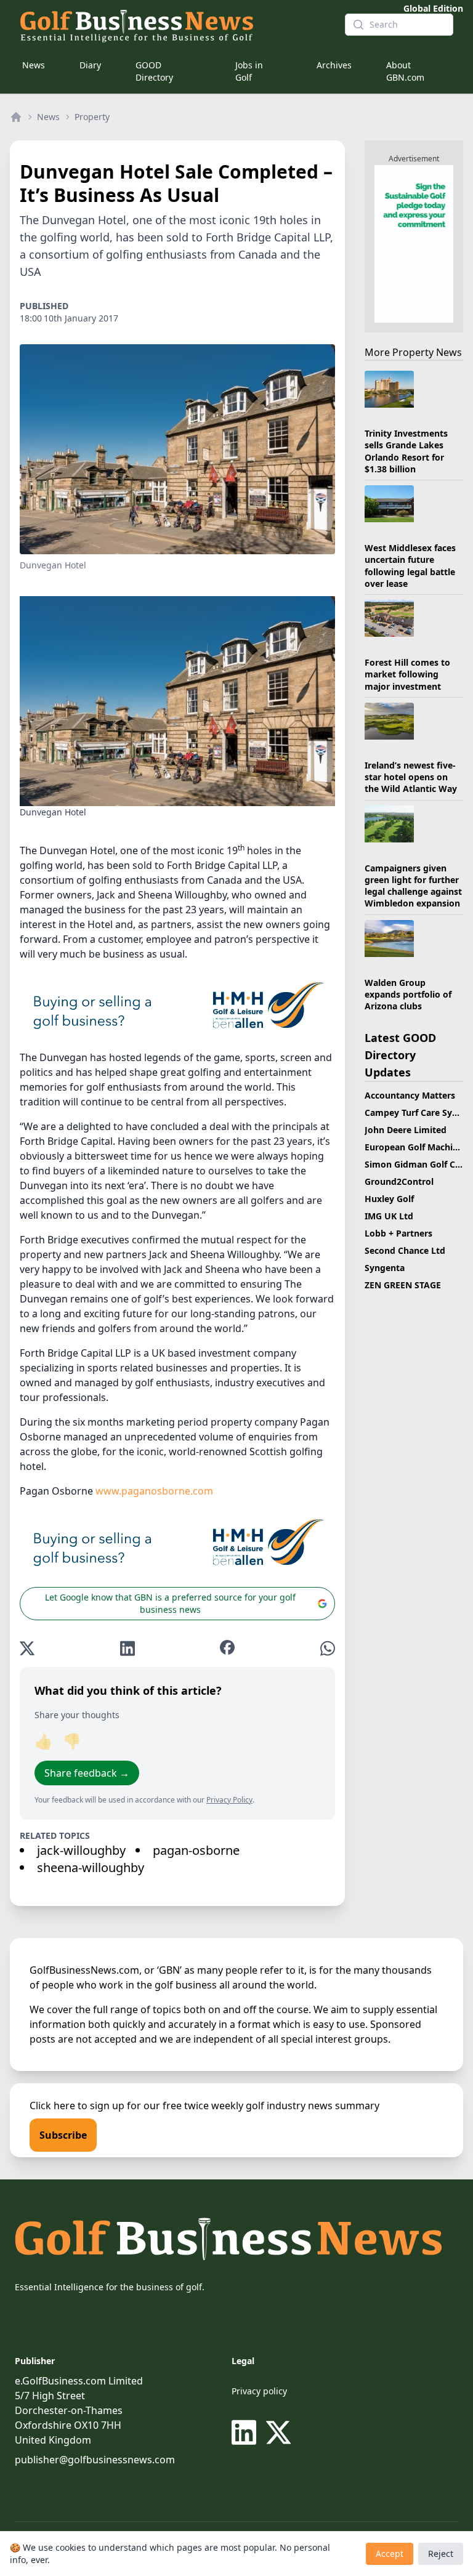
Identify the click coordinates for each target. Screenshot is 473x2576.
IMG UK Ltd (389, 1216)
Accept (390, 2554)
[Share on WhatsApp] (328, 1648)
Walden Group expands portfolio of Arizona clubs (408, 995)
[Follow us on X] (278, 2433)
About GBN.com (405, 71)
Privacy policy (259, 2391)
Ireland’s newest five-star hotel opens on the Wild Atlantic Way (411, 777)
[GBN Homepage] (172, 25)
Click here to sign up (77, 2106)
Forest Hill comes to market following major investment (407, 674)
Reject (441, 2554)
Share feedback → (87, 1773)
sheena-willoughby (91, 1867)
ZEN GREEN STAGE (403, 1285)
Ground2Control (399, 1181)
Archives (334, 65)
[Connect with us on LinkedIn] (246, 2433)
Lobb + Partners (398, 1233)
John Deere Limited (406, 1130)
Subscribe (63, 2135)
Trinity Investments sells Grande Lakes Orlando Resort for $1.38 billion (406, 451)
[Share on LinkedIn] (127, 1648)
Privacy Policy (229, 1800)
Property (92, 117)
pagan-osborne (196, 1850)
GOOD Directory (154, 71)
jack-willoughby (81, 1850)
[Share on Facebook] (227, 1648)
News (34, 65)
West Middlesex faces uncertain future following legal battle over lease (410, 566)
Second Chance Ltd (405, 1250)
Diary (90, 65)
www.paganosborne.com (154, 1491)
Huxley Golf (389, 1199)
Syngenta (385, 1268)
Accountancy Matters (410, 1095)
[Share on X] (27, 1648)
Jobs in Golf (249, 71)
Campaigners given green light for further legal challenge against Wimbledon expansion (413, 886)
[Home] (16, 117)
